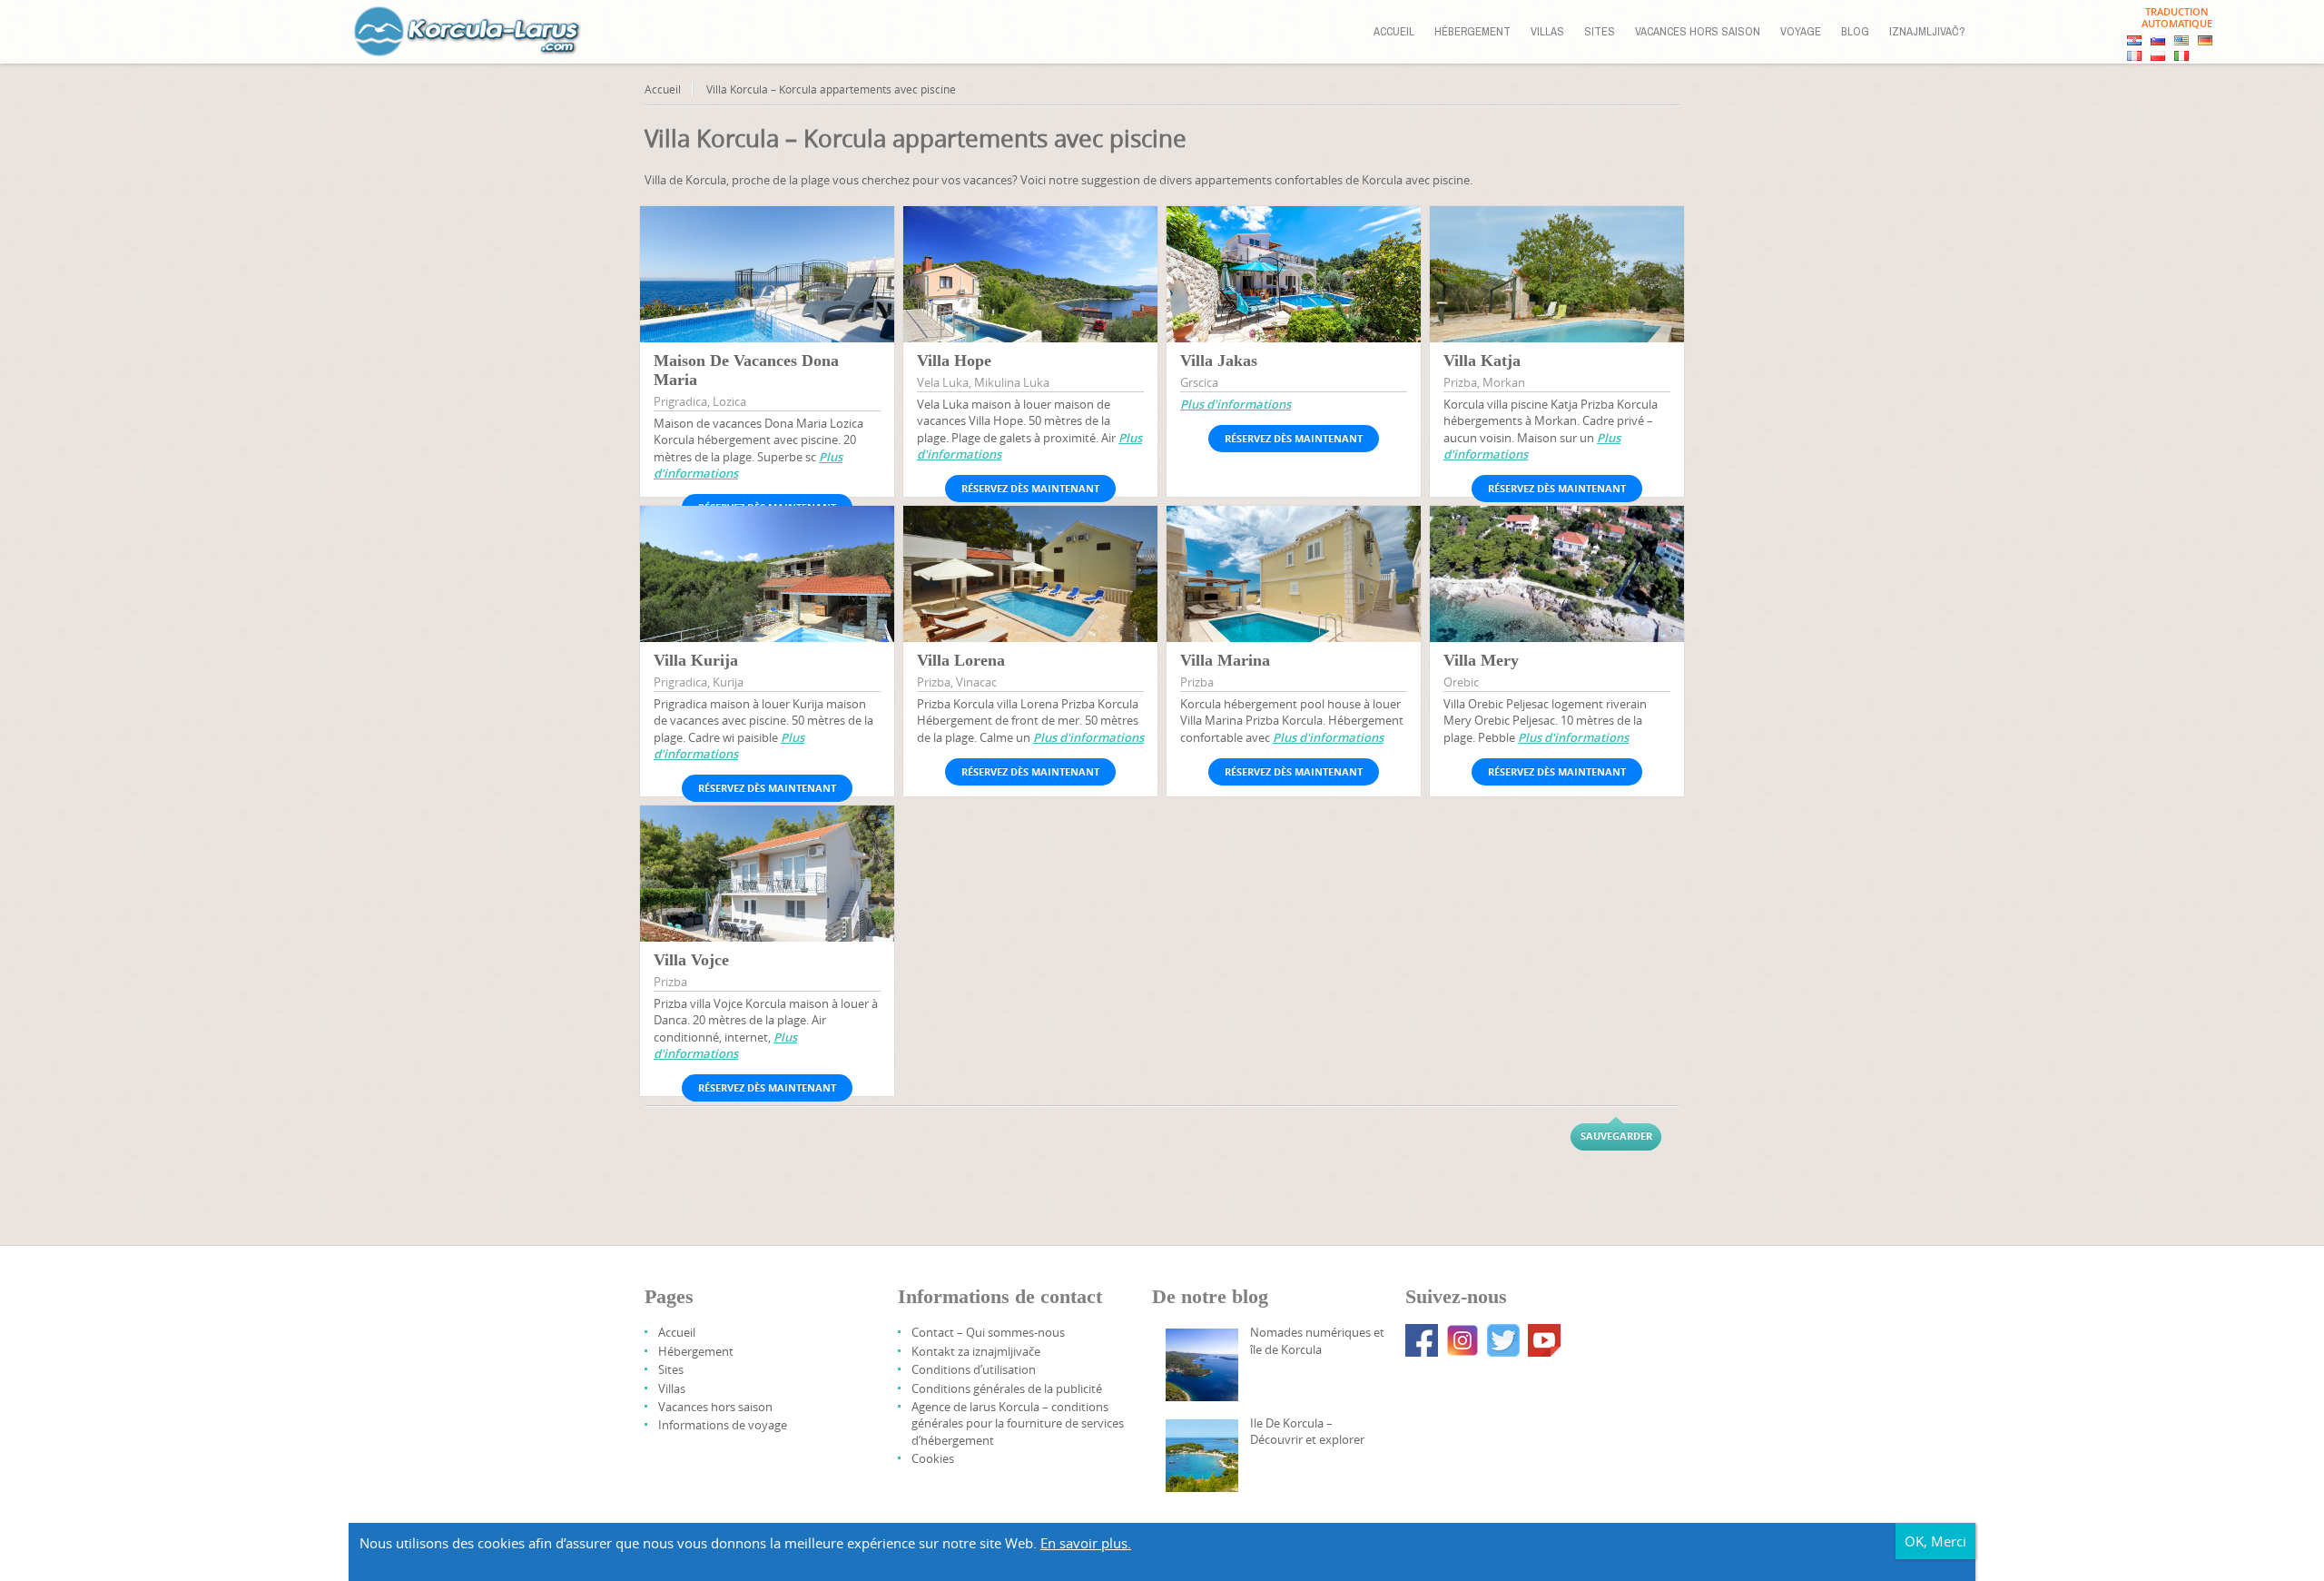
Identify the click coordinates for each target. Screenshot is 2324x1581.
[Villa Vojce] (767, 889)
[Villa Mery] (1557, 591)
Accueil (1394, 31)
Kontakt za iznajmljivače (976, 1351)
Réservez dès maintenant (1030, 488)
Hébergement (1472, 31)
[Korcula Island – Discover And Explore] (1202, 1456)
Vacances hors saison (1698, 31)
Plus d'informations (1236, 404)
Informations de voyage (723, 1425)
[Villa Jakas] (1294, 291)
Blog (1855, 31)
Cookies (933, 1458)
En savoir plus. (1086, 1543)
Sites (1600, 31)
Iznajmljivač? (1927, 31)
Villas (1547, 31)
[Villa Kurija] (767, 591)
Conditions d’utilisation (974, 1369)
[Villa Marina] (1294, 591)
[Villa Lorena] (1030, 590)
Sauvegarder (1616, 1136)
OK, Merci (1935, 1541)
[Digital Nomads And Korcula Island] (1202, 1365)
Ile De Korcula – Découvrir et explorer (1307, 1431)
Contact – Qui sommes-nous (988, 1332)
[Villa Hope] (1030, 291)
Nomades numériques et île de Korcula (1317, 1340)
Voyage (1801, 31)
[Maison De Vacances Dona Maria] (767, 290)
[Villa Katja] (1557, 290)
